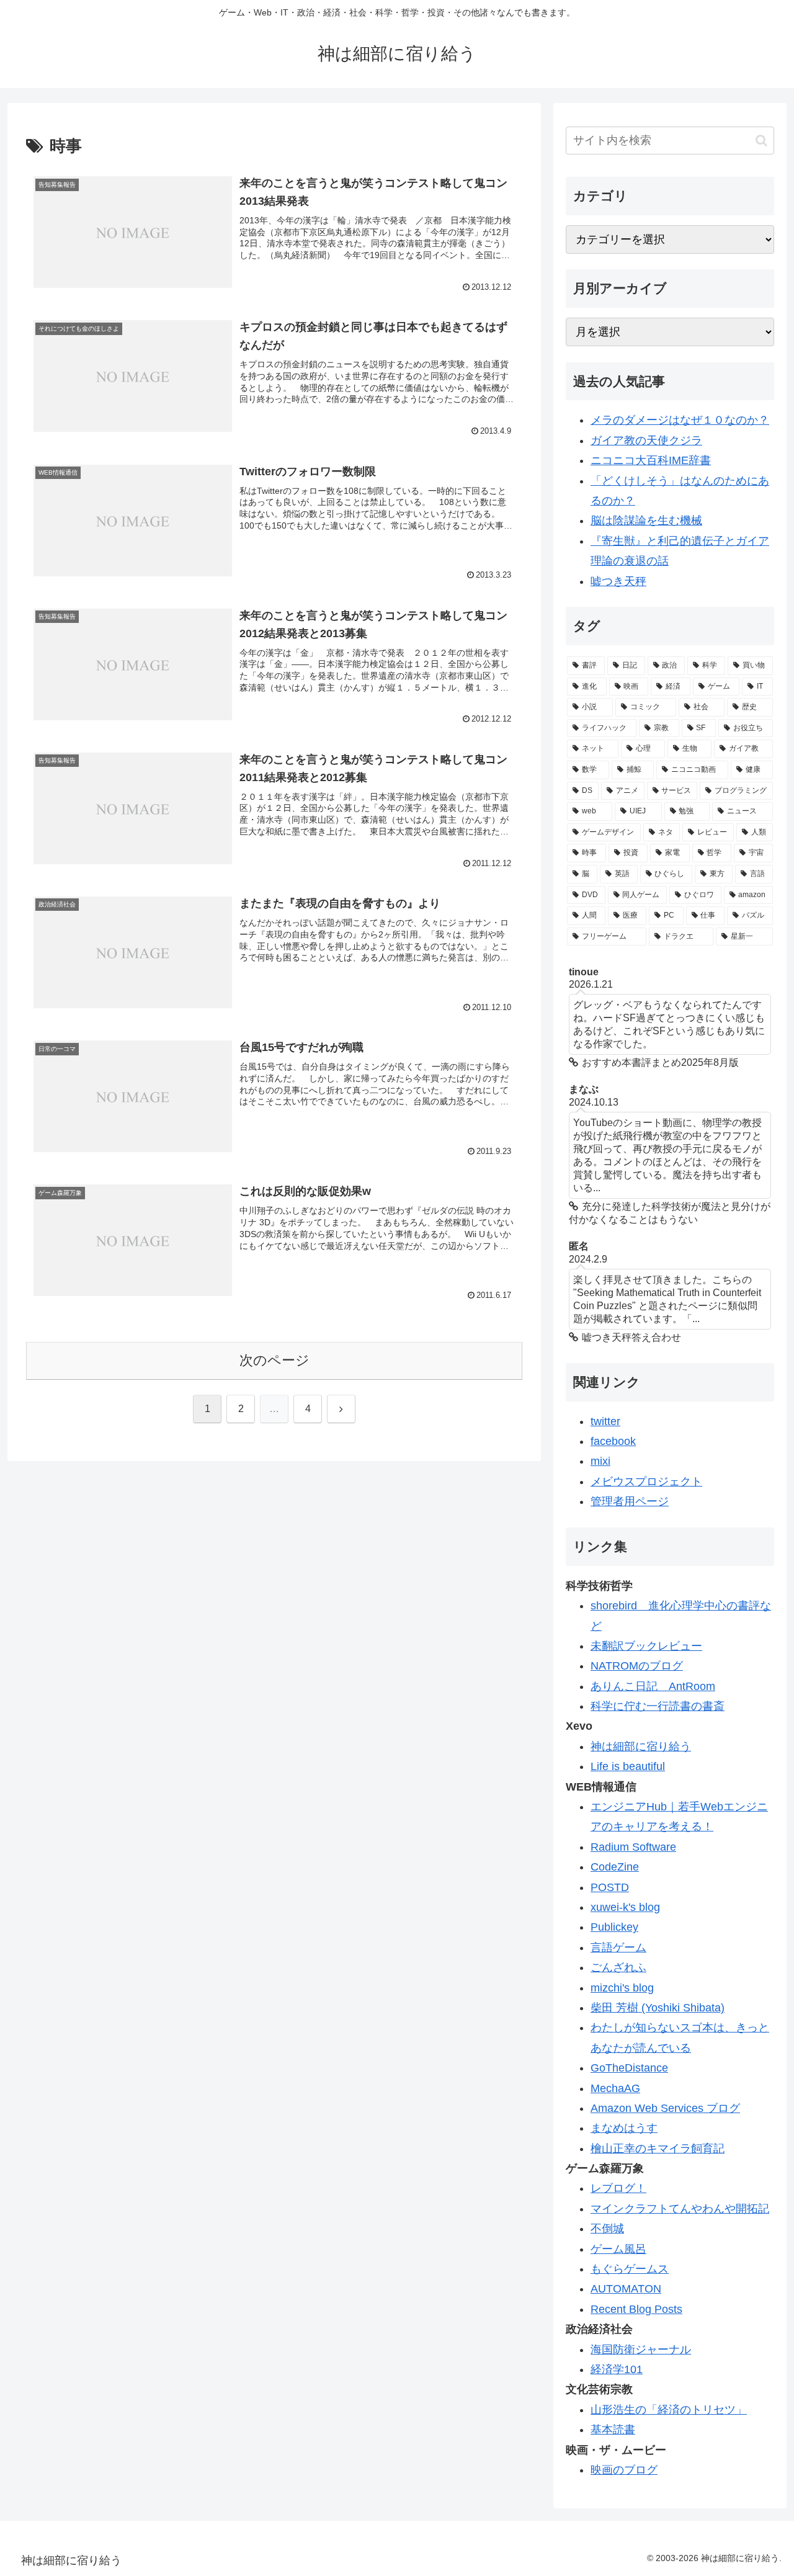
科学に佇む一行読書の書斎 (658, 1706)
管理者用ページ (630, 1501)
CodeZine (615, 1867)
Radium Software (633, 1847)
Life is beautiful (628, 1766)
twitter (605, 1421)
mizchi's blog (622, 1988)
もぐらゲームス (630, 2269)
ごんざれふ (618, 1967)
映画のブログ (624, 2470)
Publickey (614, 1927)
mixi (600, 1461)
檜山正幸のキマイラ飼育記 (658, 2149)
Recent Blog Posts (636, 2309)
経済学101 (617, 2369)
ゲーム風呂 (618, 2249)
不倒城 (607, 2229)
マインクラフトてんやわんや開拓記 (680, 2209)
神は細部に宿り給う (641, 1746)
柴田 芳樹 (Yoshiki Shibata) (658, 2008)
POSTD (610, 1887)
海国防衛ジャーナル (641, 2350)
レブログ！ (618, 2188)
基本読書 (613, 2430)
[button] (761, 141)
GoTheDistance (629, 2068)
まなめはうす (624, 2128)
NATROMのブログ (637, 1666)
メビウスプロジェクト (646, 1482)
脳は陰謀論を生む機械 (646, 521)
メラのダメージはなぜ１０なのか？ (680, 420)
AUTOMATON (626, 2289)
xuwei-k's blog (625, 1907)
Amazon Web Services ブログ (665, 2108)
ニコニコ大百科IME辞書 (651, 460)
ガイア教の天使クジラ (646, 441)
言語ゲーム (618, 1948)
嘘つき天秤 (618, 581)
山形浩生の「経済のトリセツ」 (669, 2410)
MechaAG (615, 2088)
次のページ (274, 1360)
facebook (613, 1441)
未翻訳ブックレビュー (646, 1646)
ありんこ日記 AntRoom (653, 1686)
